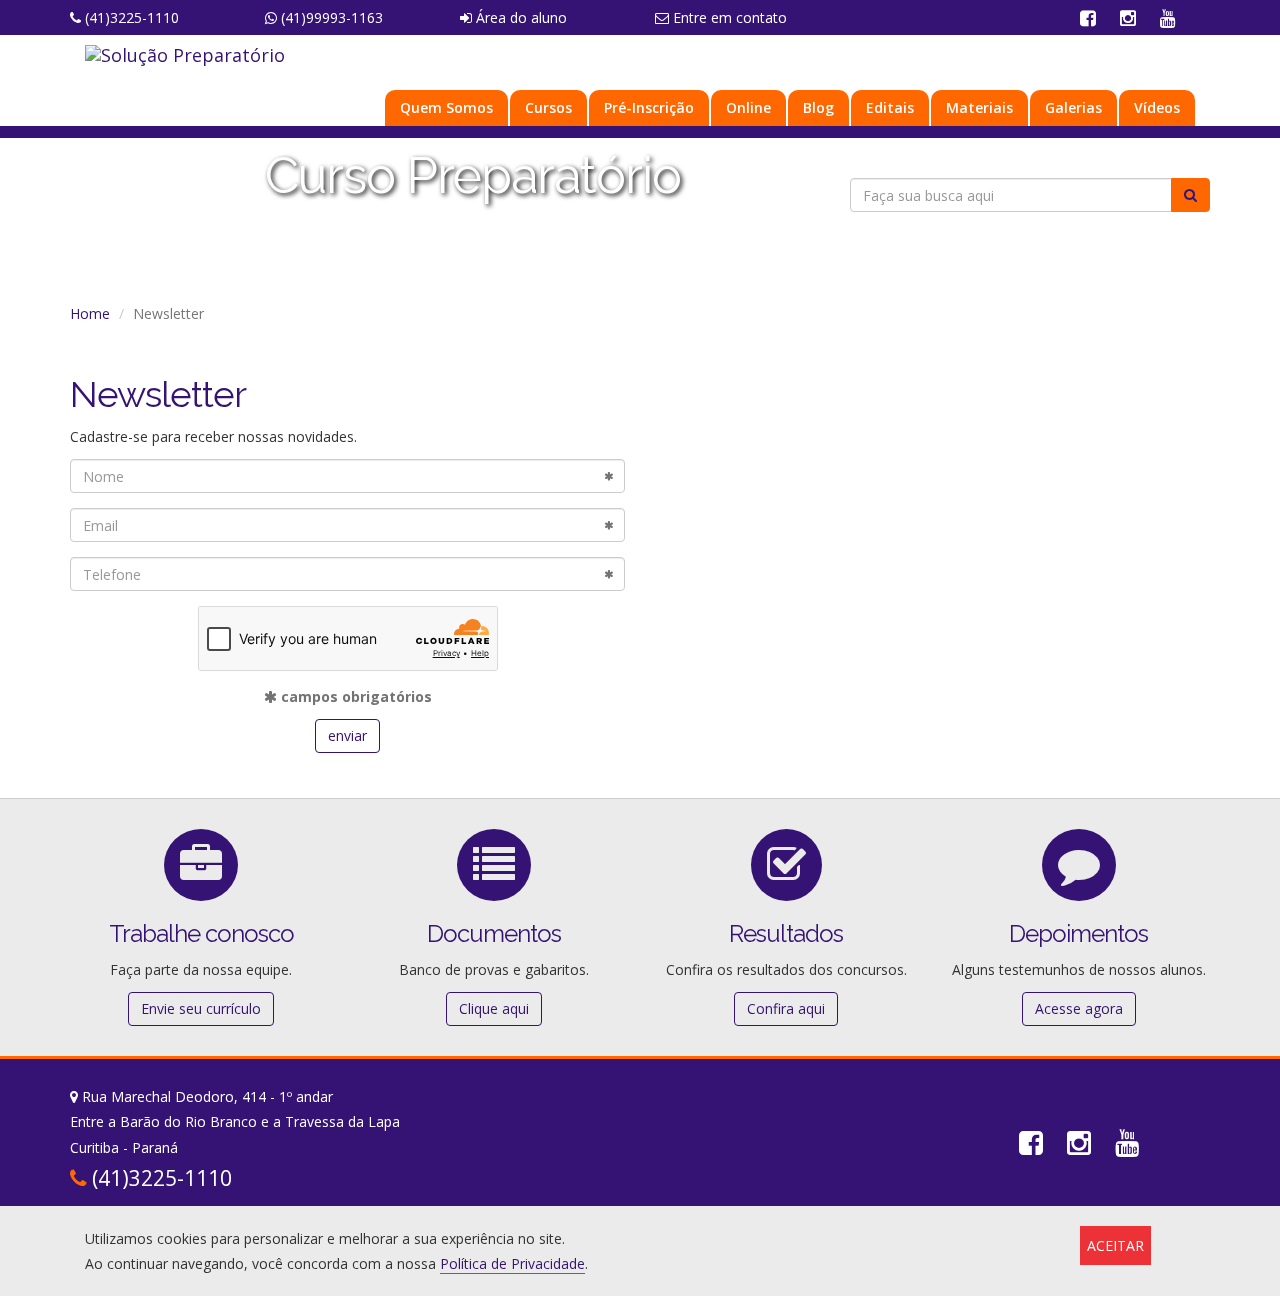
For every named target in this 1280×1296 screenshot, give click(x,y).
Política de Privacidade (512, 1263)
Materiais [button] (979, 107)
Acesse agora (1079, 1008)
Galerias (1073, 107)
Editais (890, 107)
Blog (818, 107)
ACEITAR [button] (1115, 1245)
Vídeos (1157, 107)
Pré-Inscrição (649, 107)
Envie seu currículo (201, 1008)
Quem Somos (446, 107)
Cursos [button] (548, 107)
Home (90, 313)
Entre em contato (728, 17)
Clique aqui (494, 1008)
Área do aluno (519, 17)
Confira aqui (786, 1008)
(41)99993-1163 (330, 17)
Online (748, 107)
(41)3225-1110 (130, 17)
